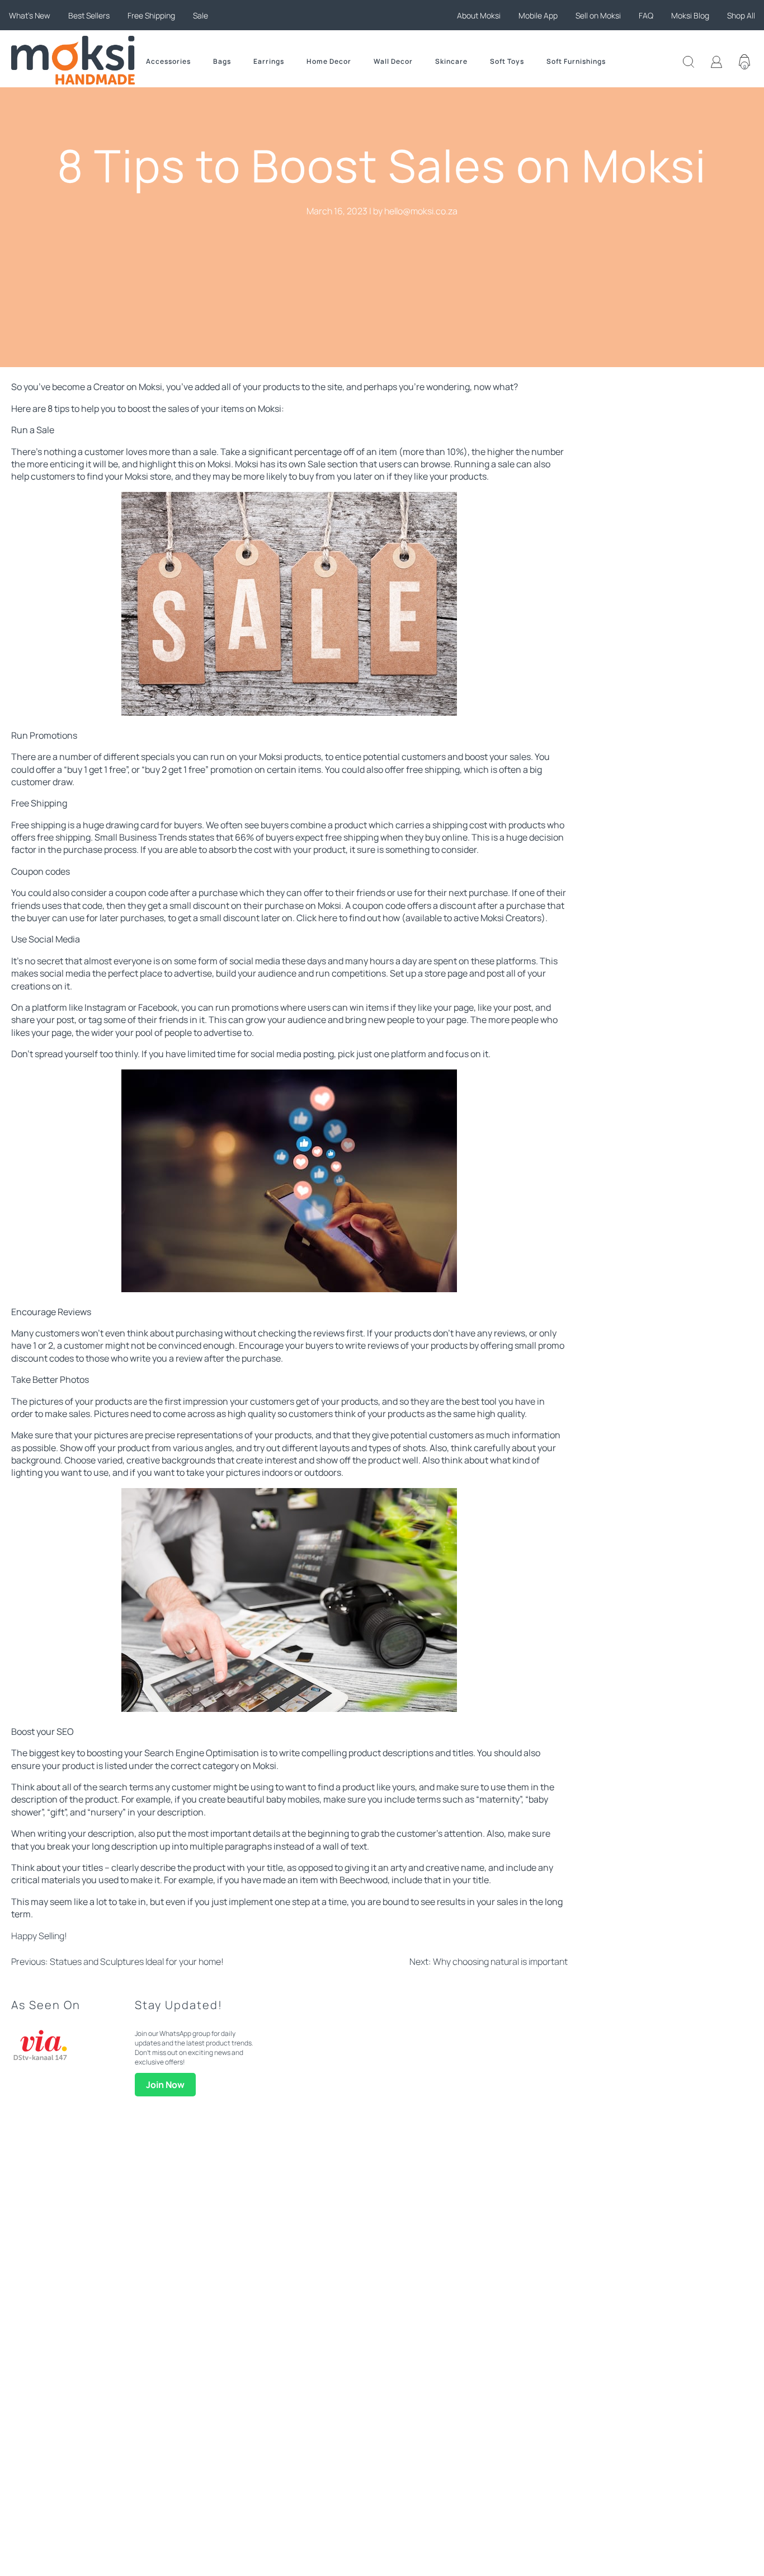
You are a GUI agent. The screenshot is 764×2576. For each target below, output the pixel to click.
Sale (201, 15)
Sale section (333, 464)
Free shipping (39, 825)
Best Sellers (89, 15)
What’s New (30, 15)
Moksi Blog (690, 15)
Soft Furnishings (576, 61)
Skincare (451, 61)
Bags (222, 61)
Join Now (165, 2085)
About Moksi (479, 15)
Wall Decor (393, 61)
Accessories (168, 61)
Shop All (741, 15)
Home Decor (329, 61)
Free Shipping (151, 15)
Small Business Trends (141, 837)
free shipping (433, 769)
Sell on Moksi (598, 15)
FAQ (646, 15)
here (328, 918)
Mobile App (538, 15)
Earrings (269, 61)
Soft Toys (507, 61)
